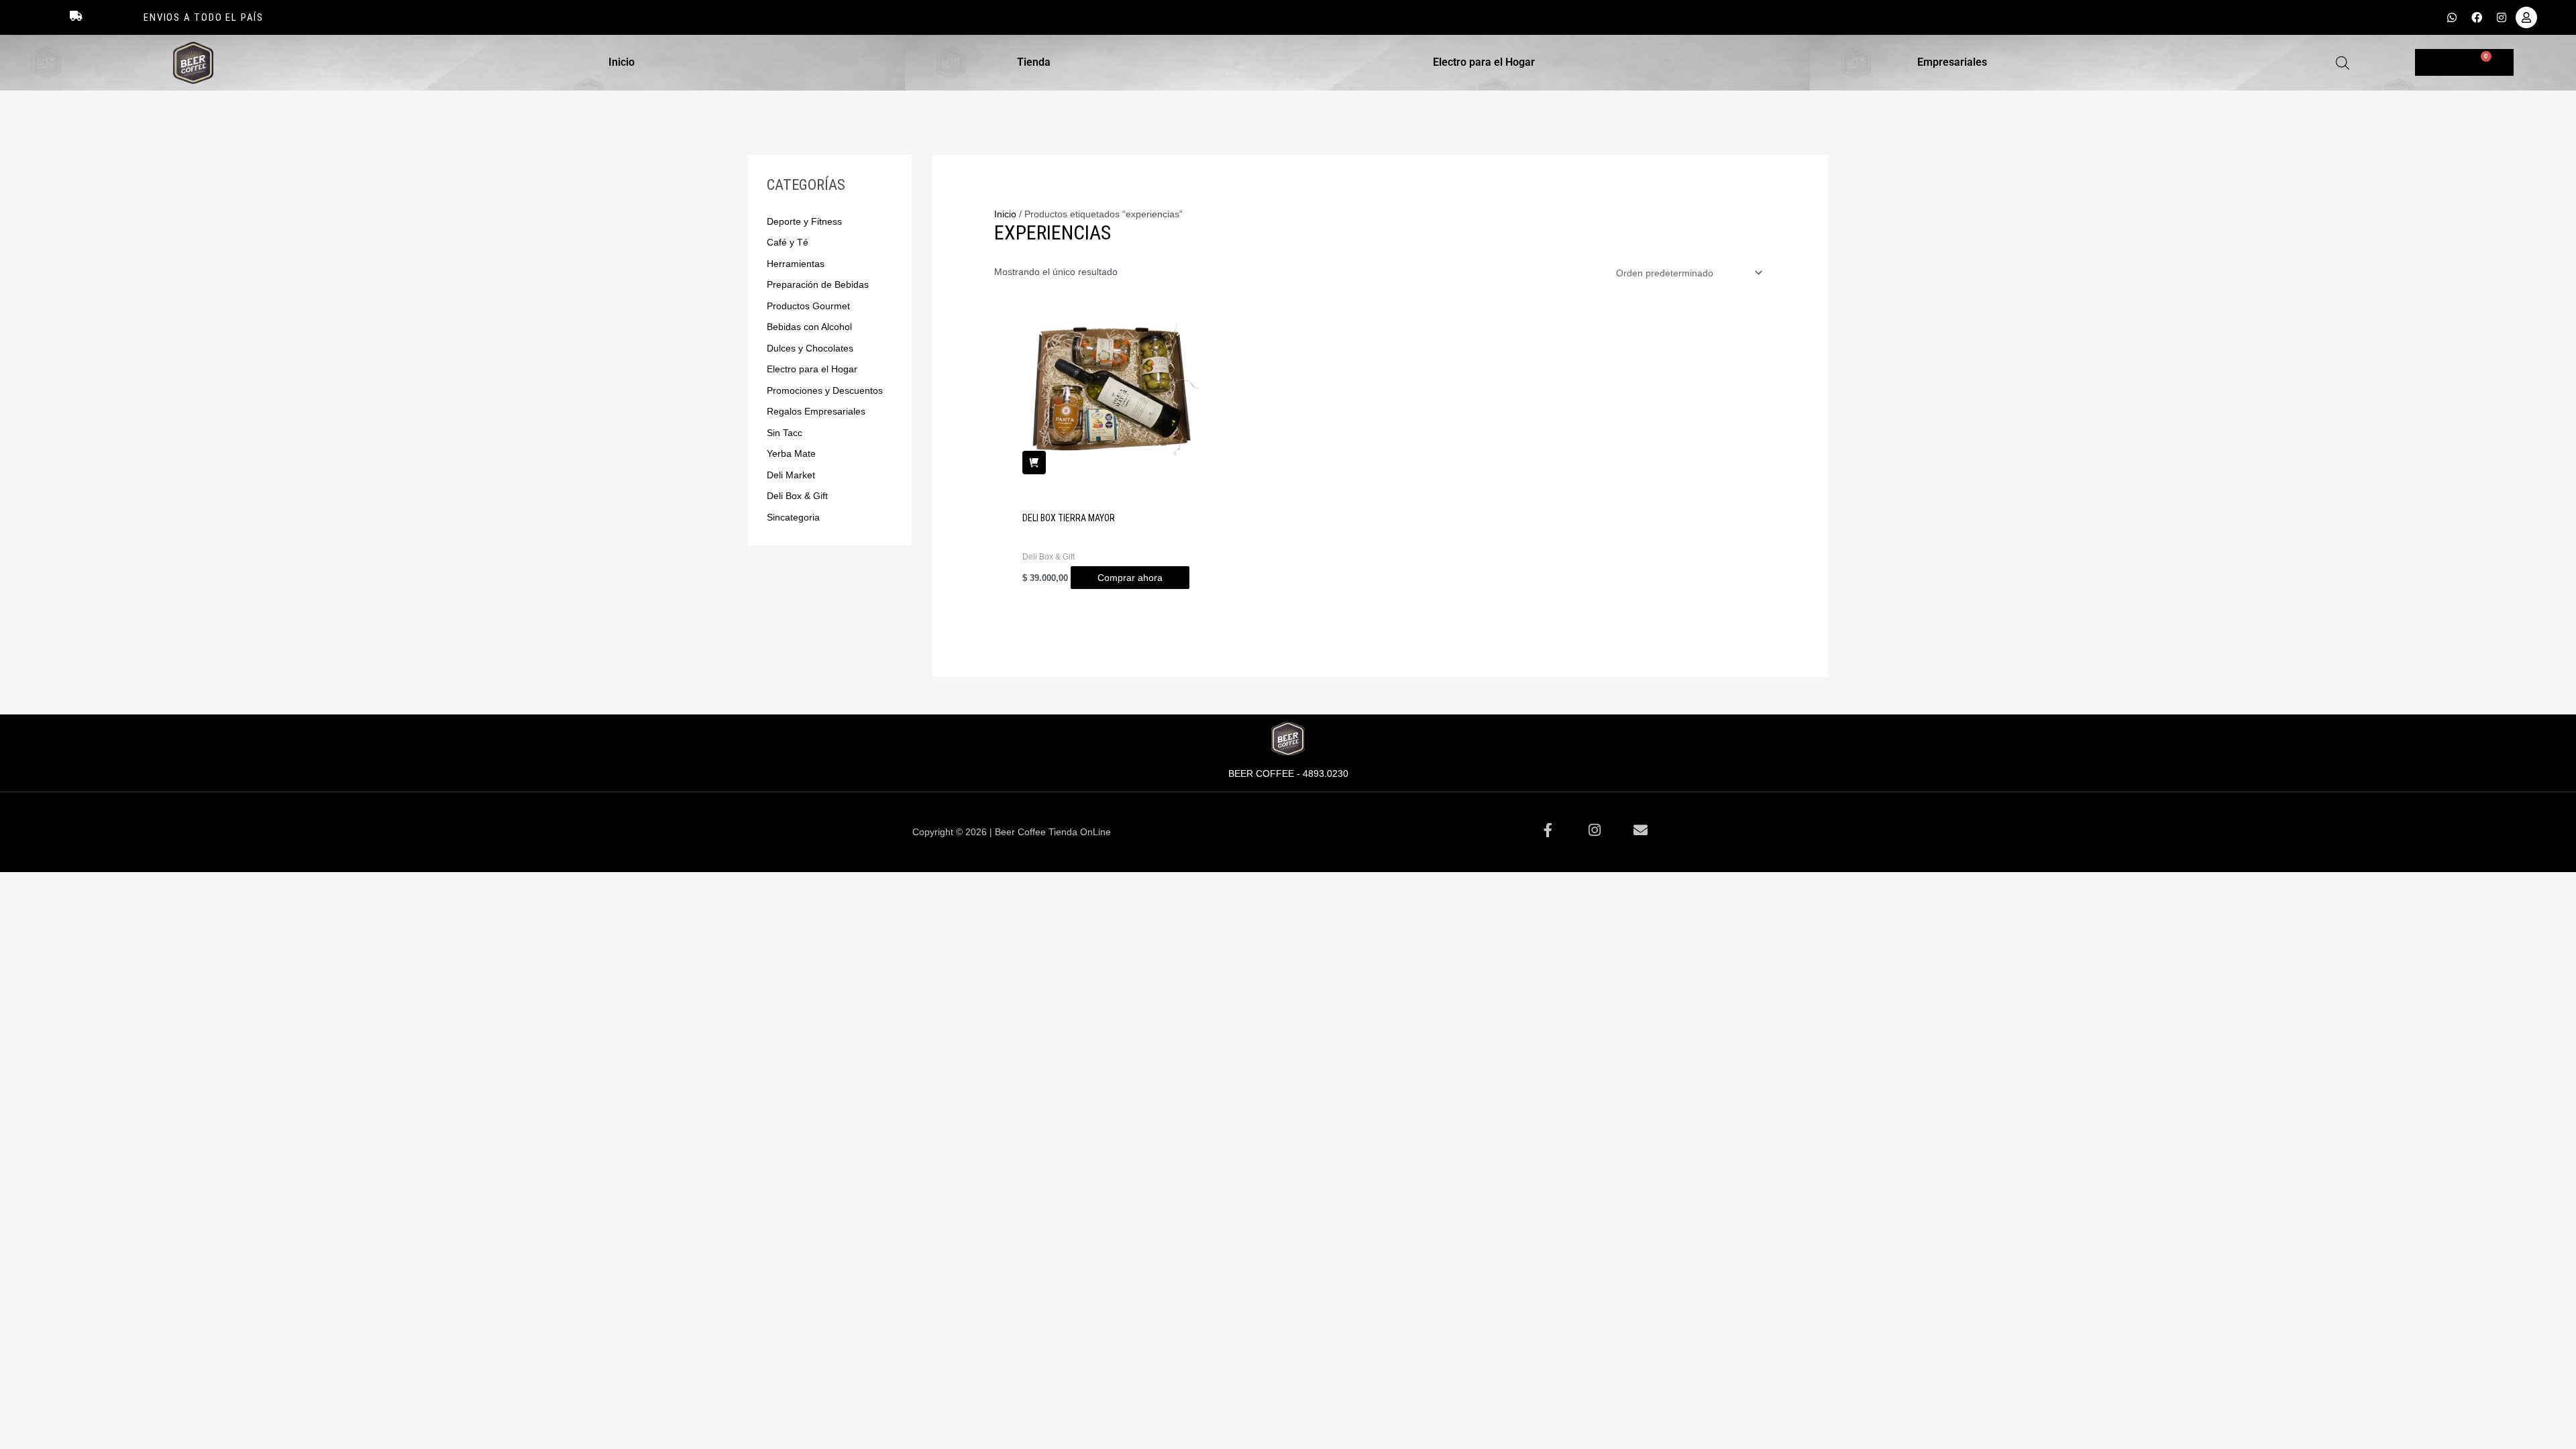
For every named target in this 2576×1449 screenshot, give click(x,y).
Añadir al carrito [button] (1034, 463)
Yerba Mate (791, 453)
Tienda (1034, 62)
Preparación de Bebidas (818, 284)
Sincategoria (793, 517)
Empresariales (1952, 62)
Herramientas (796, 264)
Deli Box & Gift (797, 496)
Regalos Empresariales (816, 411)
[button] (625, 62)
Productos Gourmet (808, 306)
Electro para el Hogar (1484, 62)
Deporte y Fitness (804, 221)
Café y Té (788, 242)
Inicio (622, 62)
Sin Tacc (785, 433)
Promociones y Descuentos (825, 390)
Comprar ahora (1130, 578)
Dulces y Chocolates (810, 348)
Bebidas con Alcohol (809, 327)
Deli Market (791, 475)
